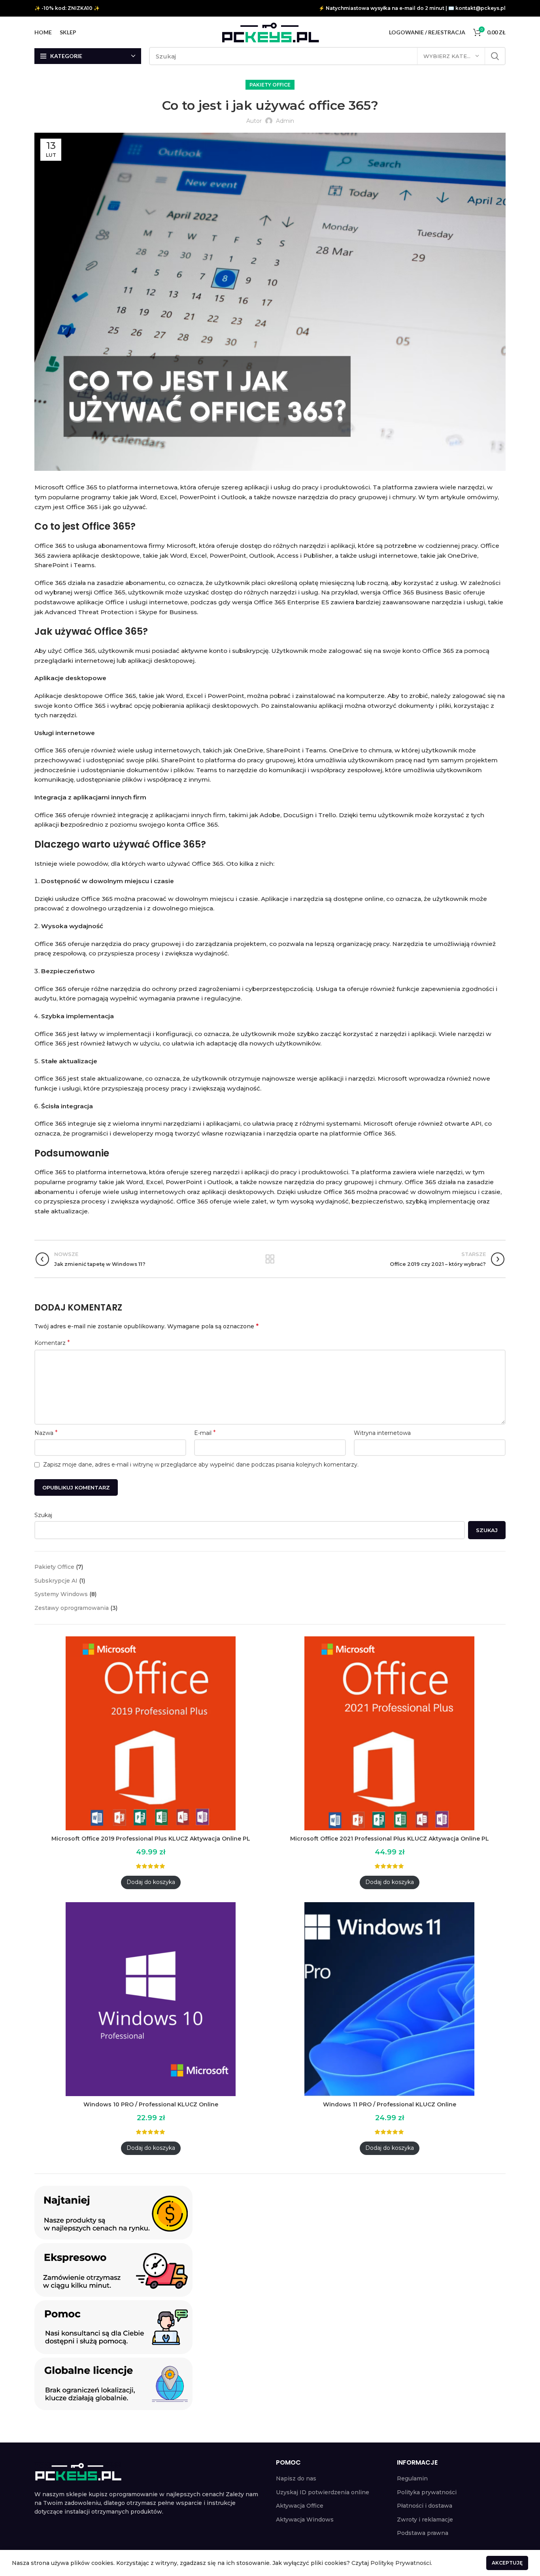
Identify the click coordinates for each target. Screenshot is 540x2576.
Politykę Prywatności (401, 2563)
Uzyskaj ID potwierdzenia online (323, 2492)
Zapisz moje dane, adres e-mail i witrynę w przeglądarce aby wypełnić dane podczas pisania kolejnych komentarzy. (201, 1465)
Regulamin (412, 2478)
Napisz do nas (296, 2478)
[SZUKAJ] (495, 56)
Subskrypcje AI (56, 1581)
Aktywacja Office (300, 2506)
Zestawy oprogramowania (72, 1608)
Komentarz (52, 1343)
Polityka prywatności (427, 2492)
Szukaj (43, 1515)
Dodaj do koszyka (151, 1882)
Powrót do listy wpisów (270, 1259)
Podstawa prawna (423, 2533)
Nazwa (46, 1433)
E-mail (205, 1433)
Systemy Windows (61, 1594)
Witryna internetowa (382, 1433)
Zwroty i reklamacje (425, 2520)
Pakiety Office (270, 85)
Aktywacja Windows (305, 2520)
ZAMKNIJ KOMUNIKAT (507, 2563)
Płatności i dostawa (425, 2506)
